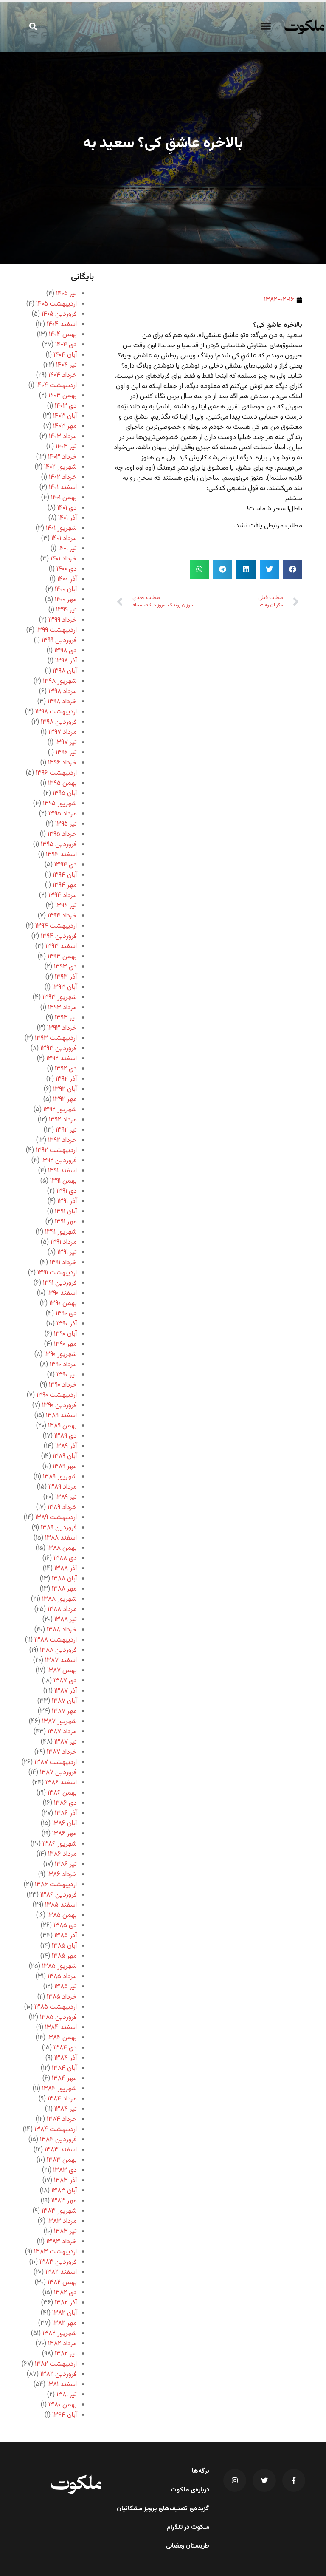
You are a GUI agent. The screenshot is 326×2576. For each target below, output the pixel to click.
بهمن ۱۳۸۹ (62, 1426)
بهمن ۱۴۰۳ (63, 396)
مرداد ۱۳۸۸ (62, 1609)
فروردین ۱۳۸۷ (58, 1773)
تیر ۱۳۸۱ (67, 2395)
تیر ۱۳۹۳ (66, 1018)
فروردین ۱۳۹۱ (60, 1283)
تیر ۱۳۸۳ (65, 2232)
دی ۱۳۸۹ (66, 1436)
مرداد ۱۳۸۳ (62, 2221)
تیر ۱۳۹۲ (66, 1130)
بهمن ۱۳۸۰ (63, 2405)
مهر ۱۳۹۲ (65, 1100)
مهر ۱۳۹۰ (65, 1344)
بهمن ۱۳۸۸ (62, 1548)
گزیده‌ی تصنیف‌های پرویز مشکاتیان (163, 2509)
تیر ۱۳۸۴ (66, 2109)
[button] (266, 26)
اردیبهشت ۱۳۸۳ (55, 2252)
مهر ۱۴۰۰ (66, 600)
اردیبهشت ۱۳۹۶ (56, 773)
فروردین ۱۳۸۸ (58, 1650)
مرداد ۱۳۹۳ (62, 1008)
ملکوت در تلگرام (188, 2528)
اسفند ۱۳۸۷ (61, 1660)
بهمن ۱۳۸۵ (62, 1915)
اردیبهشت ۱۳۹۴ (56, 926)
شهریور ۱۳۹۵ (60, 804)
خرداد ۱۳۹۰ (63, 1385)
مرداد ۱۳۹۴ (63, 896)
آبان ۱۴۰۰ (66, 590)
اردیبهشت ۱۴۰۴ (56, 386)
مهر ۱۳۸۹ (65, 1467)
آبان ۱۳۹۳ (65, 987)
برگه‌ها (201, 2471)
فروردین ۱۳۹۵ (59, 845)
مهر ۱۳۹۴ (65, 885)
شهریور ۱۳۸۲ (60, 2334)
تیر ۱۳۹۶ (66, 753)
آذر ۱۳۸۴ (66, 2058)
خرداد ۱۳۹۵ (62, 834)
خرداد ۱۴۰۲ (63, 477)
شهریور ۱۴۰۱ (61, 528)
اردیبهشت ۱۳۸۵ (56, 2007)
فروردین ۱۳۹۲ (59, 1161)
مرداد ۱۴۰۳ (63, 437)
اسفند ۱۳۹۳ (61, 947)
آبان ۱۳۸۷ (64, 1701)
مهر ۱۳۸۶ (65, 1834)
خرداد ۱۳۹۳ (62, 1028)
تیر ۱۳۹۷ (66, 743)
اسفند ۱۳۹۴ (61, 855)
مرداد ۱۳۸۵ (62, 1977)
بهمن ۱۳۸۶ (62, 1793)
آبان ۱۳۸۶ (65, 1824)
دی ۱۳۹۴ (66, 865)
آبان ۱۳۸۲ (65, 2313)
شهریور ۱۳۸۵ (59, 1966)
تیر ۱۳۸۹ (66, 1497)
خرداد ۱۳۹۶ (62, 763)
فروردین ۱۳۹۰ (59, 1405)
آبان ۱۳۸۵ (64, 1946)
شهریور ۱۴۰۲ (60, 467)
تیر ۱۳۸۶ (66, 1864)
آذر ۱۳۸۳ (65, 2181)
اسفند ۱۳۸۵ (61, 1905)
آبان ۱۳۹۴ (65, 875)
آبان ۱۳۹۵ (65, 794)
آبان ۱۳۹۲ (65, 1089)
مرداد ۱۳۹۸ (63, 692)
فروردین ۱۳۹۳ (59, 1049)
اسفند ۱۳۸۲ (61, 2272)
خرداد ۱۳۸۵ (62, 1997)
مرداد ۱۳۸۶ (62, 1854)
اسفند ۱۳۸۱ (62, 2385)
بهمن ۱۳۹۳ (62, 957)
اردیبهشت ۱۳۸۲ (56, 2364)
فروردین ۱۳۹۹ (59, 641)
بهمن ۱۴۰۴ (63, 335)
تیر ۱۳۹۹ (66, 610)
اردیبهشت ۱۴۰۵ (56, 304)
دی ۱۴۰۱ (67, 508)
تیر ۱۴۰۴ (66, 365)
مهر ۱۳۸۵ (64, 1956)
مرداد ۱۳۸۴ (62, 2099)
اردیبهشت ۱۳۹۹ (56, 630)
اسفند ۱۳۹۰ (62, 1293)
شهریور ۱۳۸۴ (59, 2089)
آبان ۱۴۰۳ (65, 416)
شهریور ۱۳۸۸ (59, 1599)
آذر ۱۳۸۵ (66, 1936)
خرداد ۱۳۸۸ (62, 1630)
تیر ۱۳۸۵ (66, 1987)
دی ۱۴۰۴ (66, 345)
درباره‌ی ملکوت (190, 2490)
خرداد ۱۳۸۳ (62, 2242)
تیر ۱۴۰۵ (66, 294)
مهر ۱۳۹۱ (66, 1222)
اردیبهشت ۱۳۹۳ (56, 1038)
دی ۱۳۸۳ (65, 2170)
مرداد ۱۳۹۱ (64, 1242)
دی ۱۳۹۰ (66, 1314)
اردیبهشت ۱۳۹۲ (56, 1151)
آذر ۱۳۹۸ (66, 661)
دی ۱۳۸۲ (65, 2293)
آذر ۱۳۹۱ (67, 1202)
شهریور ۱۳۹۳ (60, 998)
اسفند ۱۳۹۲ (62, 1059)
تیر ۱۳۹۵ (66, 824)
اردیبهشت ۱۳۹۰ (57, 1395)
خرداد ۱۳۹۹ (63, 620)
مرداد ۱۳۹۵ (63, 814)
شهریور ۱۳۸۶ (60, 1844)
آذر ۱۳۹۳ (66, 977)
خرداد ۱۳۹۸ (62, 702)
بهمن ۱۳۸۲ (62, 2283)
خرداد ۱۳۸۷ (62, 1752)
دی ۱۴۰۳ (66, 406)
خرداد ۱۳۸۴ (62, 2119)
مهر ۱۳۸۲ (65, 2323)
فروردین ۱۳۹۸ (59, 722)
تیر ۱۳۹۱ (67, 1253)
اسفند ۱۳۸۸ (61, 1538)
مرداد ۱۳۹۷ (63, 732)
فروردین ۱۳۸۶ (59, 1895)
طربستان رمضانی (188, 2546)
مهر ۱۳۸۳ (64, 2201)
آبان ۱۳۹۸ (65, 671)
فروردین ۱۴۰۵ (59, 314)
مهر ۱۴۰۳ (65, 426)
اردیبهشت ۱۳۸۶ (56, 1885)
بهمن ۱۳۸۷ (62, 1671)
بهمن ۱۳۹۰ (63, 1304)
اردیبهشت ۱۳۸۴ (56, 2130)
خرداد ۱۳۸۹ (62, 1507)
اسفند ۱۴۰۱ (63, 488)
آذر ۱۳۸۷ (66, 1691)
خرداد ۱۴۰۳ (62, 457)
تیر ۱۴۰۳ (66, 447)
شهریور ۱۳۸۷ (59, 1722)
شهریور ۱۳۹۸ (60, 681)
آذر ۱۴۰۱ (67, 518)
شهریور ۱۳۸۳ (59, 2211)
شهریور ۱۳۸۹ (60, 1477)
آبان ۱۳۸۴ (64, 2068)
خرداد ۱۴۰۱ (64, 559)
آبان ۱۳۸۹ (65, 1456)
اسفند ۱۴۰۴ (62, 324)
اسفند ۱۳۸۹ (61, 1416)
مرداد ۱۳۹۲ (63, 1120)
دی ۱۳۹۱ (67, 1191)
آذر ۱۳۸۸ (66, 1569)
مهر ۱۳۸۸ (64, 1589)
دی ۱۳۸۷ (65, 1681)
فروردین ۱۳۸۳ (58, 2262)
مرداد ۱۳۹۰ (63, 1365)
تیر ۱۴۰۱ (67, 549)
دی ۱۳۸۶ (65, 1803)
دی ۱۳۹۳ (65, 967)
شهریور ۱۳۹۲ (60, 1110)
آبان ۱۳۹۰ (65, 1334)
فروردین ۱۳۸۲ (59, 2374)
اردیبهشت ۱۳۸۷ (56, 1762)
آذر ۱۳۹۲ (66, 1079)
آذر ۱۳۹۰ (67, 1324)
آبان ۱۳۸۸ (64, 1579)
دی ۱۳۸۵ (65, 1926)
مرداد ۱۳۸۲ (62, 2344)
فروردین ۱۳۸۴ (58, 2140)
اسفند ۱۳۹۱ (62, 1171)
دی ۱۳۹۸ (66, 651)
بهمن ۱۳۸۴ (62, 2038)
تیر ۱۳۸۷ (66, 1742)
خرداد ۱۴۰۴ (63, 375)
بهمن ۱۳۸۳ (62, 2160)
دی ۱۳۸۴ (65, 2048)
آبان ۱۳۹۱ (66, 1212)
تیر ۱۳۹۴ (66, 906)
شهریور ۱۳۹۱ (61, 1232)
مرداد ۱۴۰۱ (64, 539)
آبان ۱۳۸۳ (64, 2191)
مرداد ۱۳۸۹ (63, 1487)
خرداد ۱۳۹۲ (62, 1140)
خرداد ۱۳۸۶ (62, 1875)
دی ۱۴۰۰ (67, 569)
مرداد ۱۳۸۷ (62, 1732)
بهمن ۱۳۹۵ (62, 783)
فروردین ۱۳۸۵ (58, 2017)
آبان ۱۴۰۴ (65, 355)
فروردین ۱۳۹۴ (59, 936)
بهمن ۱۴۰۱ (64, 498)
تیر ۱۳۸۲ (66, 2354)
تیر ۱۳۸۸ (66, 1620)
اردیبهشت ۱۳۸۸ (56, 1640)
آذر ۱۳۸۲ (66, 2303)
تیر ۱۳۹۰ (67, 1375)
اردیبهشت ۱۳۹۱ (57, 1273)
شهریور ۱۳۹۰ (60, 1355)
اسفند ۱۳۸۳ (61, 2150)
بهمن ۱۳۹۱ (63, 1181)
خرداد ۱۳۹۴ (62, 916)
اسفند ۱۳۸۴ (61, 2028)
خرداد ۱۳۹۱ (63, 1263)
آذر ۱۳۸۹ (66, 1446)
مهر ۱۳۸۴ (64, 2079)
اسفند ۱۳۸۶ (61, 1783)
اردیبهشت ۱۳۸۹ (56, 1518)
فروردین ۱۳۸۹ (59, 1528)
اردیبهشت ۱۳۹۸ (56, 712)
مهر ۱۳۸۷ (64, 1711)
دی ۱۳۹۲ (66, 1069)
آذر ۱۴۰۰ (67, 579)
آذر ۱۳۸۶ (66, 1813)
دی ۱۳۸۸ (65, 1558)
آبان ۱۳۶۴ (65, 2415)
